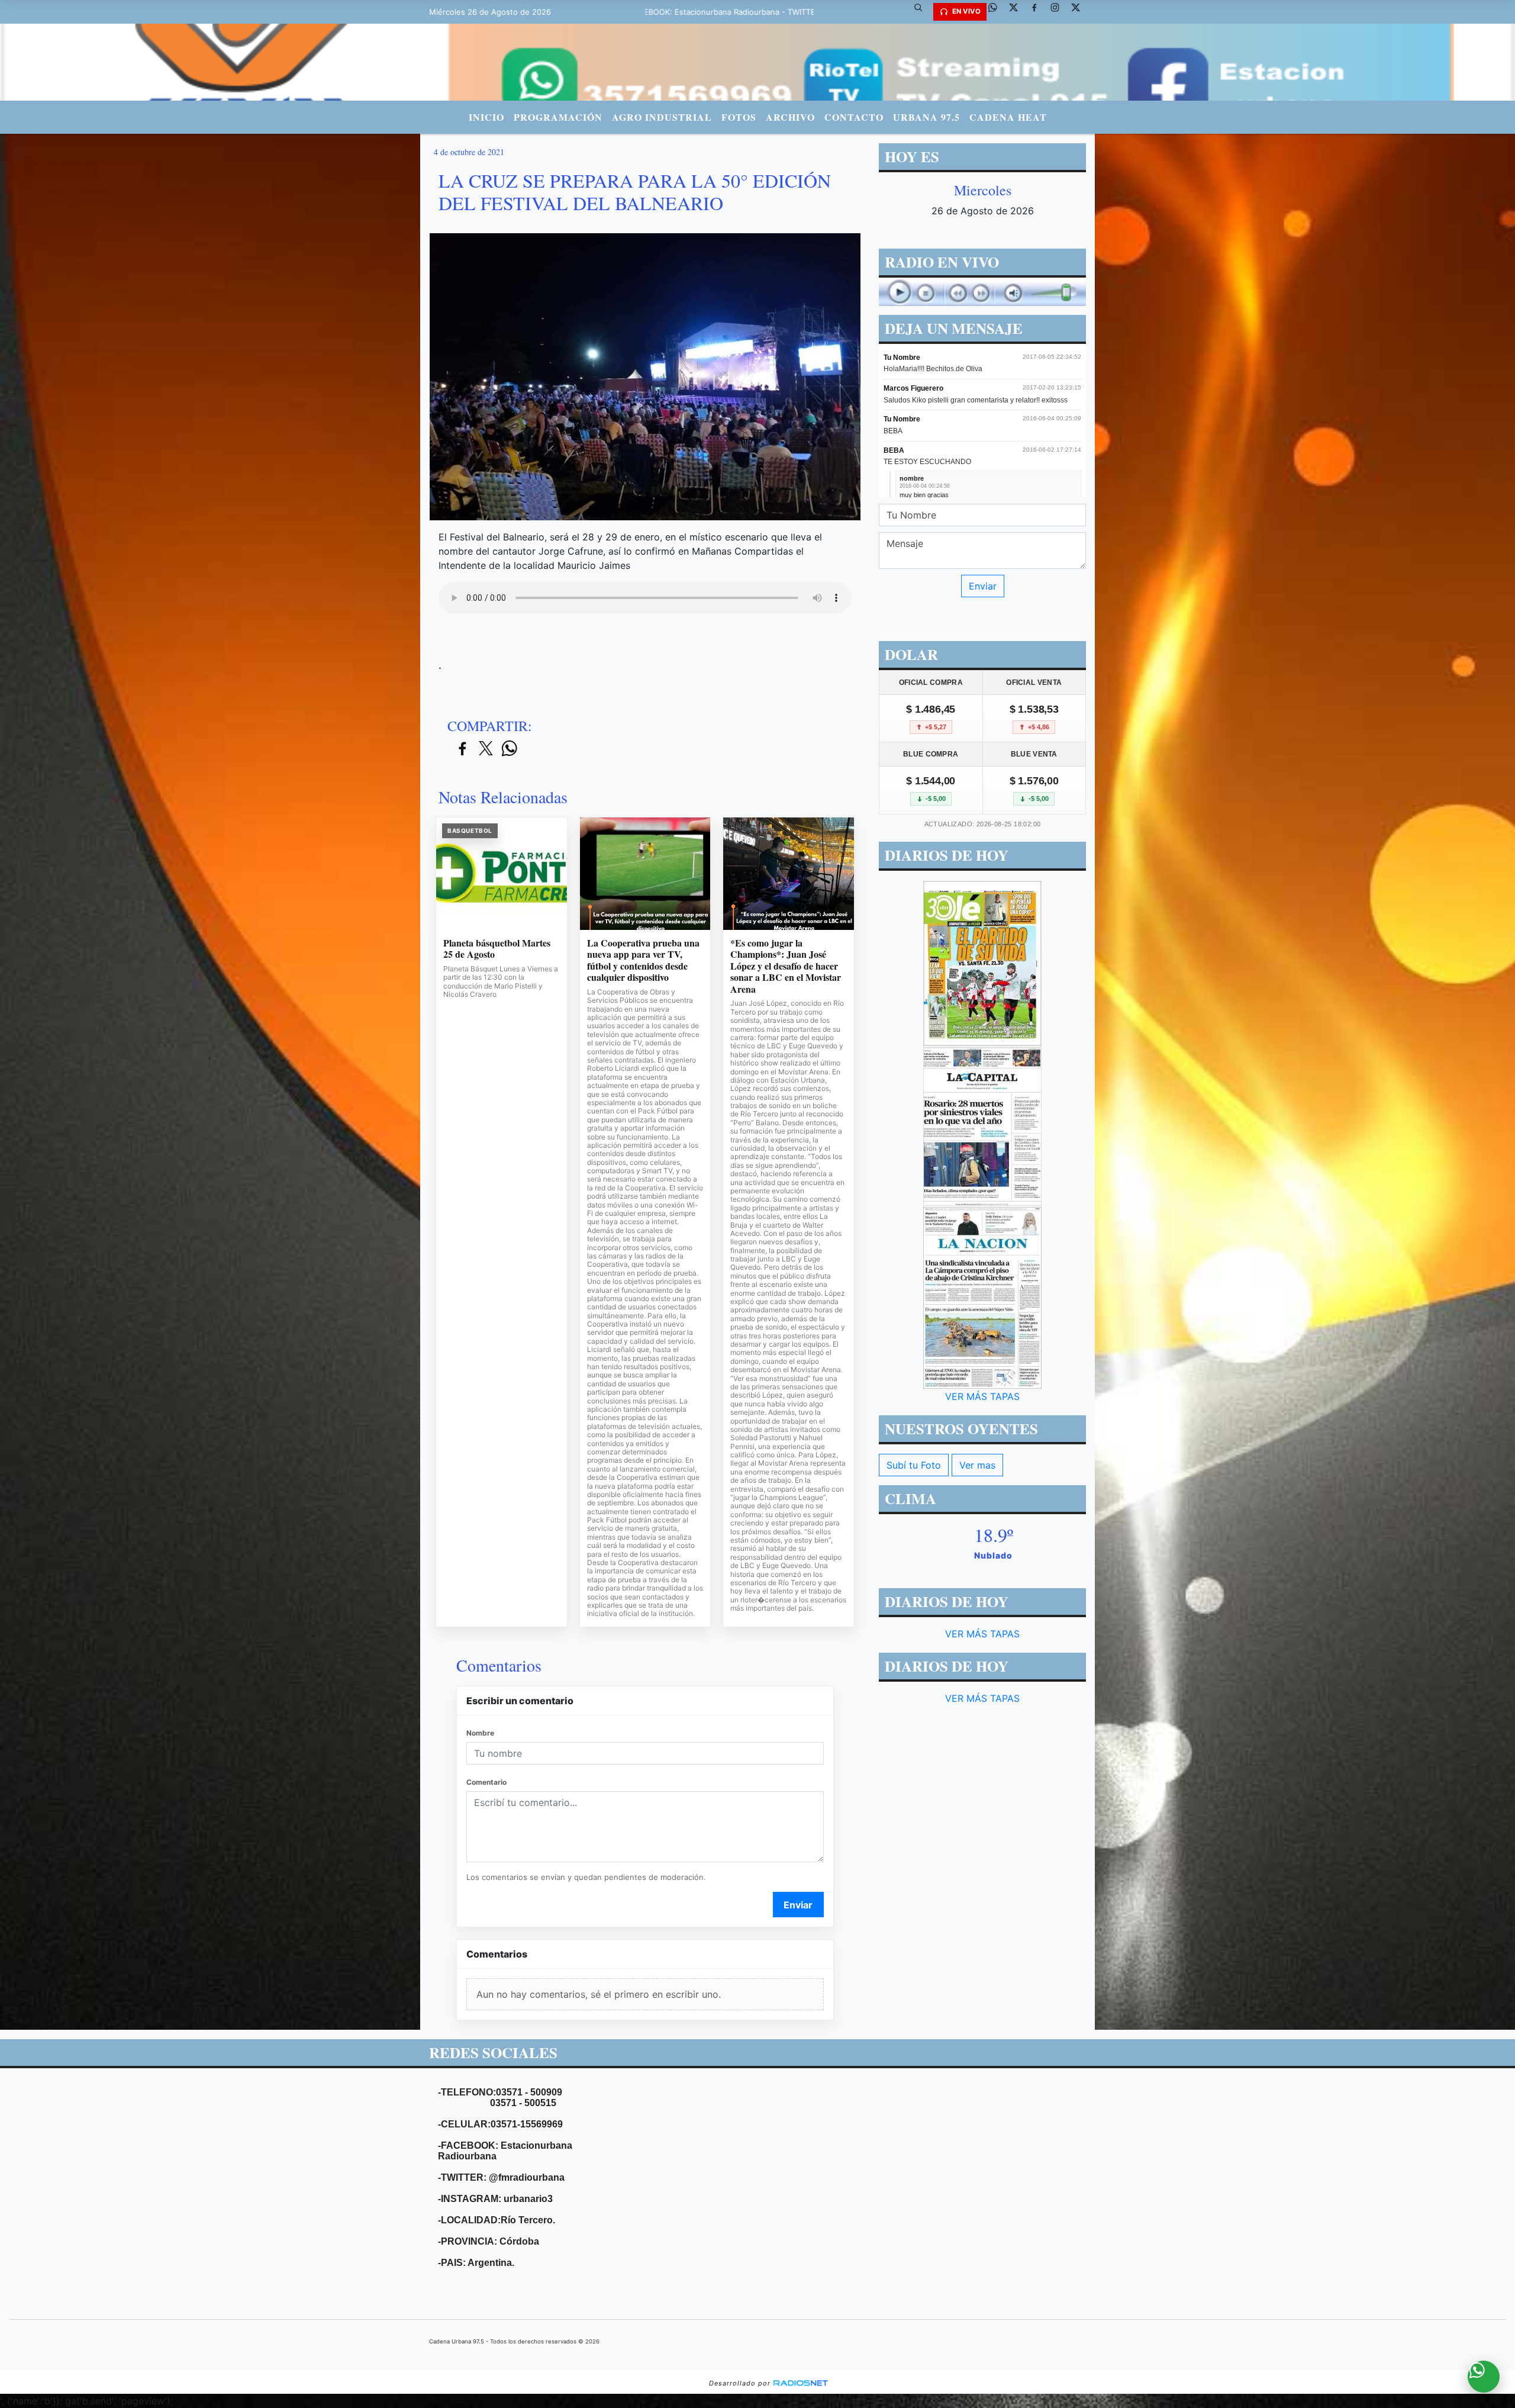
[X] (1018, 12)
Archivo (790, 117)
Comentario (486, 1782)
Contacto (854, 117)
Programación (558, 117)
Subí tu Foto (914, 1465)
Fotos (739, 117)
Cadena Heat (1008, 117)
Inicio (486, 117)
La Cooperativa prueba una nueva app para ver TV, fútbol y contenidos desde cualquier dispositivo (643, 960)
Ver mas (977, 1465)
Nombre (480, 1733)
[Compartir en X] (486, 749)
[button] (923, 12)
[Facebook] (1039, 12)
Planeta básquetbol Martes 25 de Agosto (497, 949)
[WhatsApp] (997, 12)
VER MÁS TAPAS (982, 1396)
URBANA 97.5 (926, 117)
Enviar (798, 1905)
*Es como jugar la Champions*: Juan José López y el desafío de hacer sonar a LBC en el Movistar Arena (786, 966)
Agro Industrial (662, 117)
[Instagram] (1059, 12)
